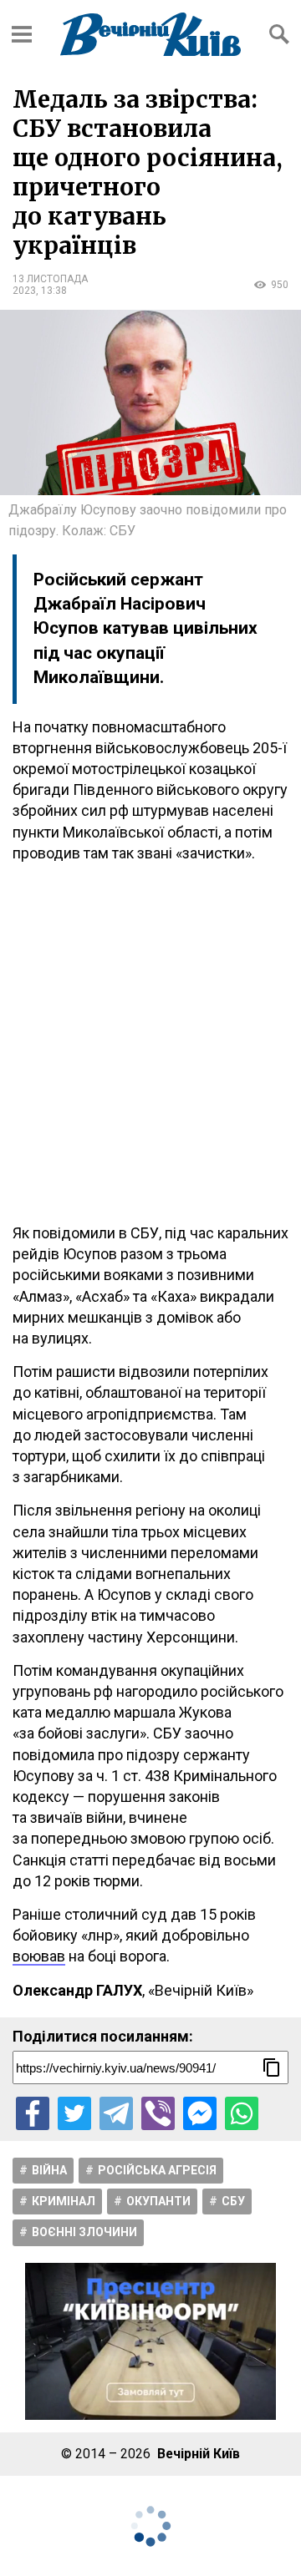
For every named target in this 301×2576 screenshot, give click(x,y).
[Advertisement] (150, 1043)
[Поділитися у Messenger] (200, 2113)
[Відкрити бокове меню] (22, 34)
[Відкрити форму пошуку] (279, 34)
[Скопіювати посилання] (272, 2067)
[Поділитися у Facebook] (33, 2113)
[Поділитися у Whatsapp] (242, 2113)
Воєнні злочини (84, 2232)
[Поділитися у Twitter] (74, 2113)
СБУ (233, 2201)
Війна (49, 2170)
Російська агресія (157, 2170)
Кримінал (64, 2201)
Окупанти (158, 2201)
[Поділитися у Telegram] (116, 2113)
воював (39, 1956)
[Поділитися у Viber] (158, 2113)
